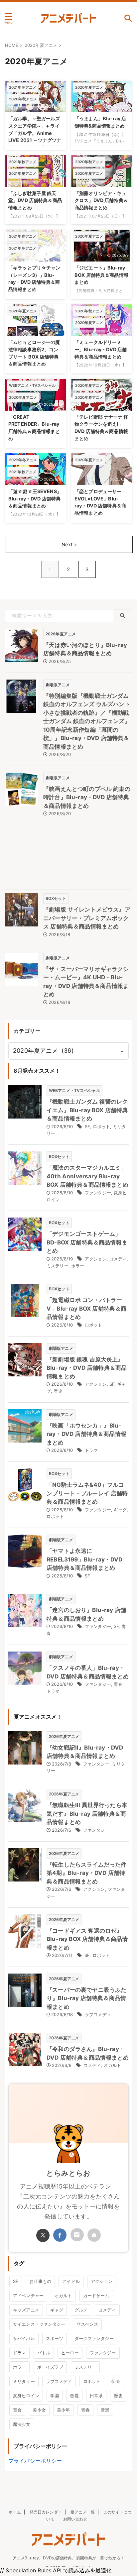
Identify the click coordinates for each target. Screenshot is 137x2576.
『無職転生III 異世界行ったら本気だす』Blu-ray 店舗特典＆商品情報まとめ (87, 1814)
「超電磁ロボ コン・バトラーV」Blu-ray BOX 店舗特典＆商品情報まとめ (86, 1308)
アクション (96, 1259)
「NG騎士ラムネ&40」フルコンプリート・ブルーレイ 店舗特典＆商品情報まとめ (87, 1493)
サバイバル (24, 2338)
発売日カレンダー (46, 2512)
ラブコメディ (98, 2014)
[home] (94, 2235)
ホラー (78, 1266)
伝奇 (116, 2381)
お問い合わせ (75, 2519)
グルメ (81, 2310)
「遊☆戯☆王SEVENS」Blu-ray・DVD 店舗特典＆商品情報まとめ (35, 498)
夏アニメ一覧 (83, 2512)
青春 (118, 1684)
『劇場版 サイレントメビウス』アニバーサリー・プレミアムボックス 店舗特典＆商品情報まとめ (87, 918)
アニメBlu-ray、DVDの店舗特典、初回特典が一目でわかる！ (68, 2558)
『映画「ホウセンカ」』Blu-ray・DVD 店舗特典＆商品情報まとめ (86, 1434)
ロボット (102, 1127)
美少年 (63, 2410)
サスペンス (87, 2324)
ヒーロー (70, 2353)
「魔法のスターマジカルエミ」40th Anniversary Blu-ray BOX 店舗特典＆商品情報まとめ (87, 1176)
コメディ (118, 1259)
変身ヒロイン (26, 2396)
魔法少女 (22, 2424)
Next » (69, 544)
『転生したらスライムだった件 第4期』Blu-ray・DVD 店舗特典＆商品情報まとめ (86, 1873)
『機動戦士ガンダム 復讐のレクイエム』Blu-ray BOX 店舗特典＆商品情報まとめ (87, 1110)
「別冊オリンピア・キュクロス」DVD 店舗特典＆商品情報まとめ (101, 200)
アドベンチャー (28, 2296)
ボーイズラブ (50, 2367)
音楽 (105, 2410)
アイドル (71, 2281)
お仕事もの (40, 2281)
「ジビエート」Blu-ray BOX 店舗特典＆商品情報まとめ (101, 275)
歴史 (58, 1391)
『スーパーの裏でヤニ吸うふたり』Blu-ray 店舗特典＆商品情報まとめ (86, 1998)
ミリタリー (24, 2381)
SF (87, 1127)
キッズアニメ (26, 2310)
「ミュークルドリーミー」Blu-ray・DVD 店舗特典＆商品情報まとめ (101, 349)
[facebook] (60, 2235)
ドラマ (91, 1450)
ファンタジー (98, 1193)
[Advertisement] (68, 859)
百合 (17, 2410)
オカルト (113, 2065)
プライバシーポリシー (35, 2461)
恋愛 (74, 2396)
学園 (55, 2396)
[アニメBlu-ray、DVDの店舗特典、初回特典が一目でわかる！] (68, 18)
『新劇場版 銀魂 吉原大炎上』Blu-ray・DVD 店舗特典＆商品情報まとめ (87, 1368)
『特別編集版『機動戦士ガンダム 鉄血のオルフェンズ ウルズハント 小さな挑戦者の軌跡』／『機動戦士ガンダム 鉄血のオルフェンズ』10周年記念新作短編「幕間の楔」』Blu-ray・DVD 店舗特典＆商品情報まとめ (87, 721)
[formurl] (77, 2235)
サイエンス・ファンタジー (39, 2324)
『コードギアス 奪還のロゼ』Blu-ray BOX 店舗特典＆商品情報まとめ (87, 1939)
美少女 (39, 2410)
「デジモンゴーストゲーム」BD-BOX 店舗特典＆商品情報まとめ (87, 1242)
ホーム (15, 2512)
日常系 (96, 2396)
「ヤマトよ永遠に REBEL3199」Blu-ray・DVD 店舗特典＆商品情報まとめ (85, 1559)
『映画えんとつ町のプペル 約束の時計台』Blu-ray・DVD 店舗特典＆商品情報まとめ (87, 797)
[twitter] (43, 2235)
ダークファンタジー (94, 2338)
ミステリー (58, 1266)
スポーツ (55, 2338)
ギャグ (120, 1510)
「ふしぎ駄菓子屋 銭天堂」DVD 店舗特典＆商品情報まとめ (35, 200)
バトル (44, 2353)
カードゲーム (96, 2296)
